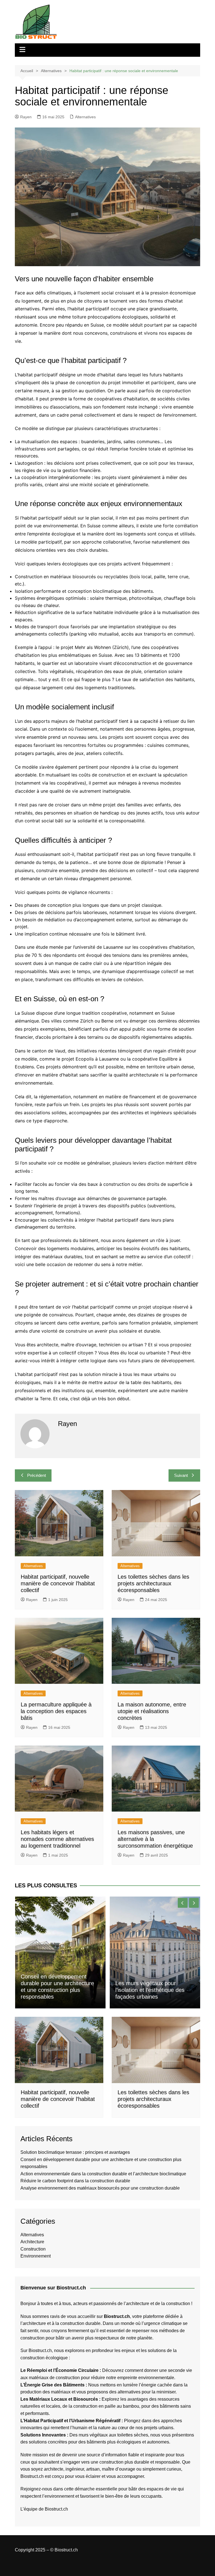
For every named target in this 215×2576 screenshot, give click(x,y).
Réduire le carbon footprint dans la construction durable (75, 2181)
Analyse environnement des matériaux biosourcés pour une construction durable (100, 2188)
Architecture (32, 2242)
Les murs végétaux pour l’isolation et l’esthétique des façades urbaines (150, 1990)
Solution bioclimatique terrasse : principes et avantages (75, 2152)
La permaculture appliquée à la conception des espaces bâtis (56, 1711)
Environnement (36, 2256)
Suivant (181, 1475)
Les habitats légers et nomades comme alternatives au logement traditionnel (57, 1839)
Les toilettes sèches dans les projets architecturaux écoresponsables (153, 1583)
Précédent (37, 1475)
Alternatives (85, 117)
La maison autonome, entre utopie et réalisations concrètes (152, 1711)
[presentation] (183, 1903)
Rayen (26, 117)
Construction (33, 2249)
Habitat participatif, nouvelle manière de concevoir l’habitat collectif (58, 1583)
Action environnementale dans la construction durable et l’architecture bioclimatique (103, 2174)
